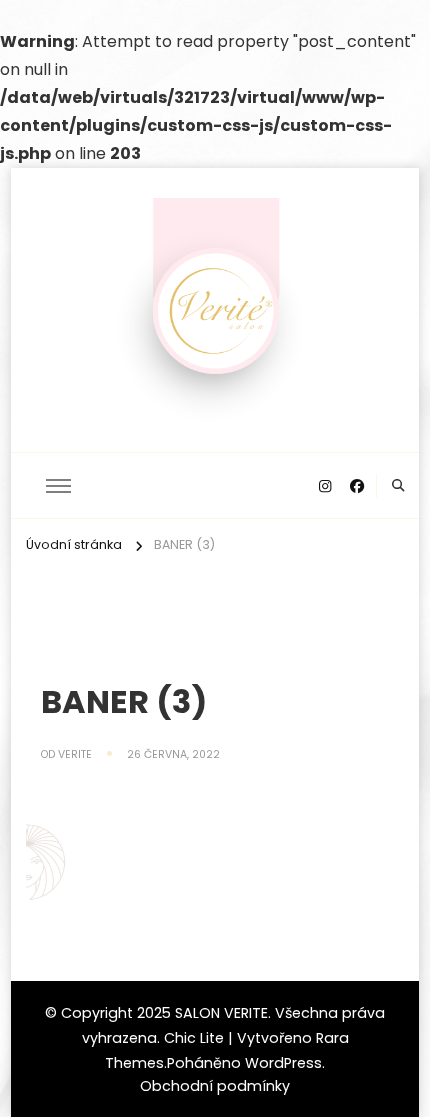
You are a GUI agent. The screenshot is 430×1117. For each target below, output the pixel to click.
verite (75, 754)
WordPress (283, 1063)
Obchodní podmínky (215, 1086)
